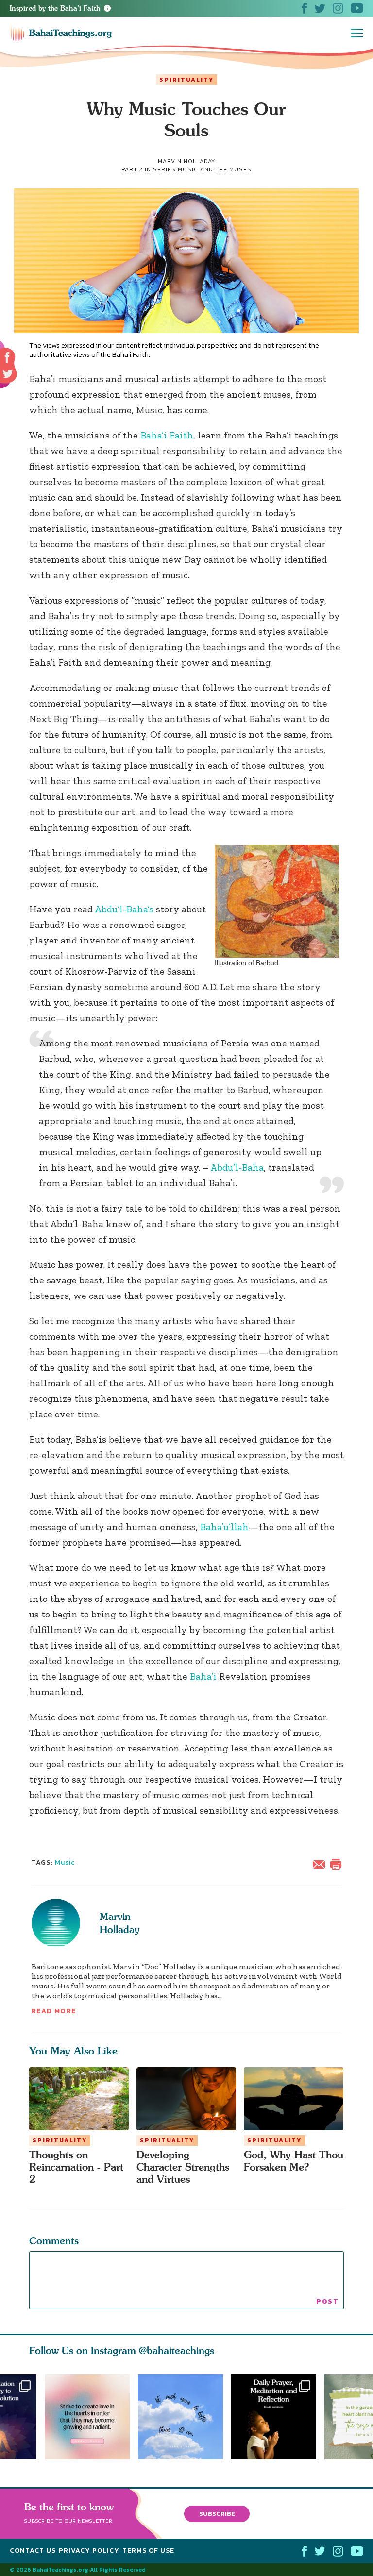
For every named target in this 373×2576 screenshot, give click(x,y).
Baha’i (203, 1676)
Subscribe (217, 2513)
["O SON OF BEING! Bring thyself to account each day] (278, 2417)
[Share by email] (321, 1863)
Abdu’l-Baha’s (124, 909)
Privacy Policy (89, 2551)
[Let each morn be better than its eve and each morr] (185, 2417)
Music (65, 1862)
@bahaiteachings (177, 2350)
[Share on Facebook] (8, 358)
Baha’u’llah (224, 1527)
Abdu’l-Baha (237, 1167)
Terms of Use (148, 2551)
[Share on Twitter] (8, 374)
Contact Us (33, 2551)
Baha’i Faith (167, 435)
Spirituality (186, 80)
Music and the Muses (215, 169)
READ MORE (54, 2011)
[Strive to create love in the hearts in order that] (87, 2417)
